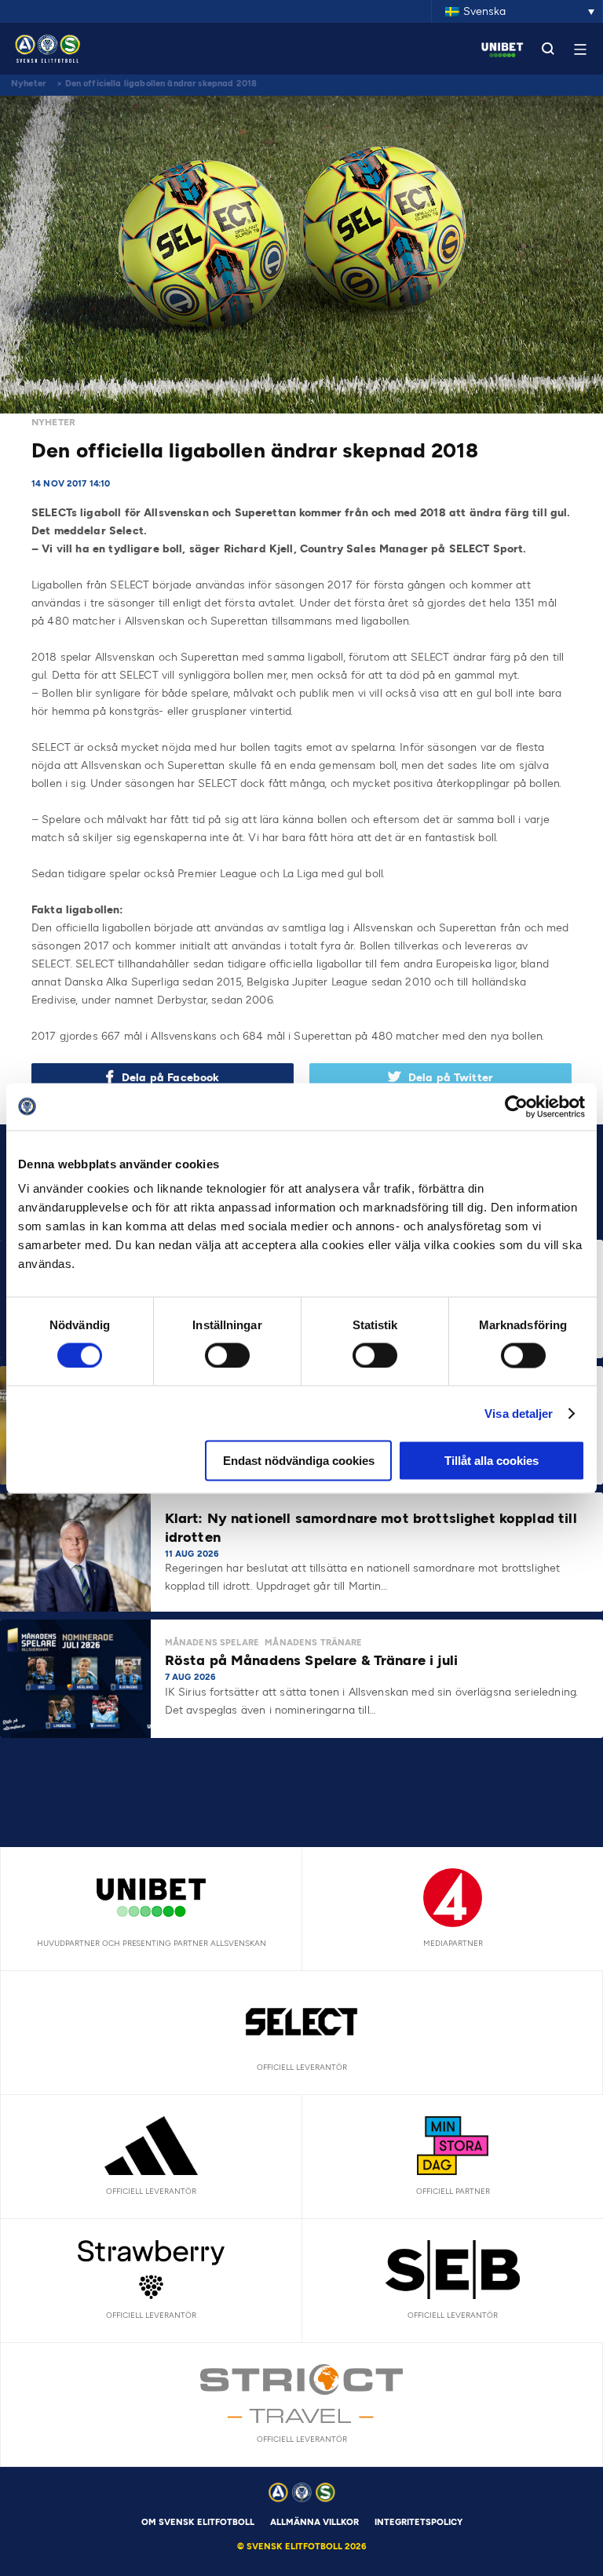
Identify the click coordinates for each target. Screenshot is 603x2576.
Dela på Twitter (451, 1078)
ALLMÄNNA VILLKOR (314, 2522)
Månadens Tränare (313, 1643)
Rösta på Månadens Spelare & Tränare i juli (313, 1660)
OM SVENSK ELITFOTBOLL (198, 2522)
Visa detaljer (519, 1413)
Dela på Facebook (170, 1078)
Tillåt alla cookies (492, 1461)
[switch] (227, 1355)
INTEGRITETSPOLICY (418, 2522)
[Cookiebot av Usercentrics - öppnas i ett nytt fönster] (516, 1106)
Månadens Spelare (212, 1643)
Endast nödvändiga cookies (299, 1461)
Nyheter (28, 84)
